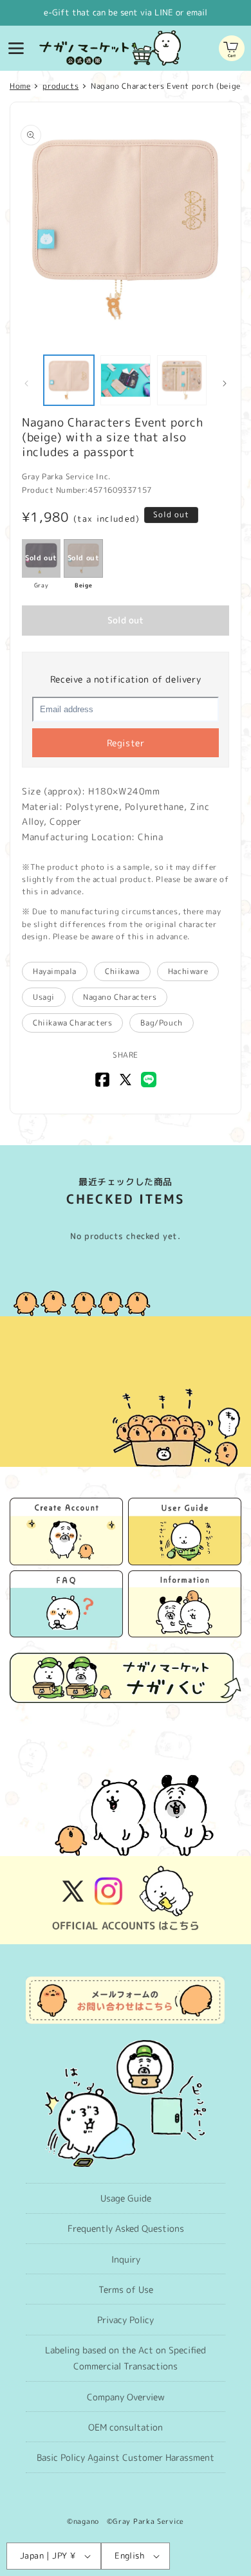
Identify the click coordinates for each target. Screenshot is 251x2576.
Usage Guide (126, 2198)
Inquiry (126, 2259)
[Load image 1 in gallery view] (69, 380)
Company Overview (126, 2397)
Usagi (44, 997)
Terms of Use (126, 2289)
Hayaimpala (55, 971)
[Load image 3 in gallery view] (182, 380)
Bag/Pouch (161, 1023)
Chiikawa (122, 971)
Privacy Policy (126, 2320)
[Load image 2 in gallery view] (126, 380)
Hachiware (188, 971)
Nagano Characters (120, 997)
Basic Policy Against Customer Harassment (126, 2457)
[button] (16, 48)
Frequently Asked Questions (126, 2228)
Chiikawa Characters (72, 1023)
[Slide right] (225, 383)
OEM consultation (126, 2427)
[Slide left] (26, 383)
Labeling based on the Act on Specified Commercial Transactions (126, 2358)
